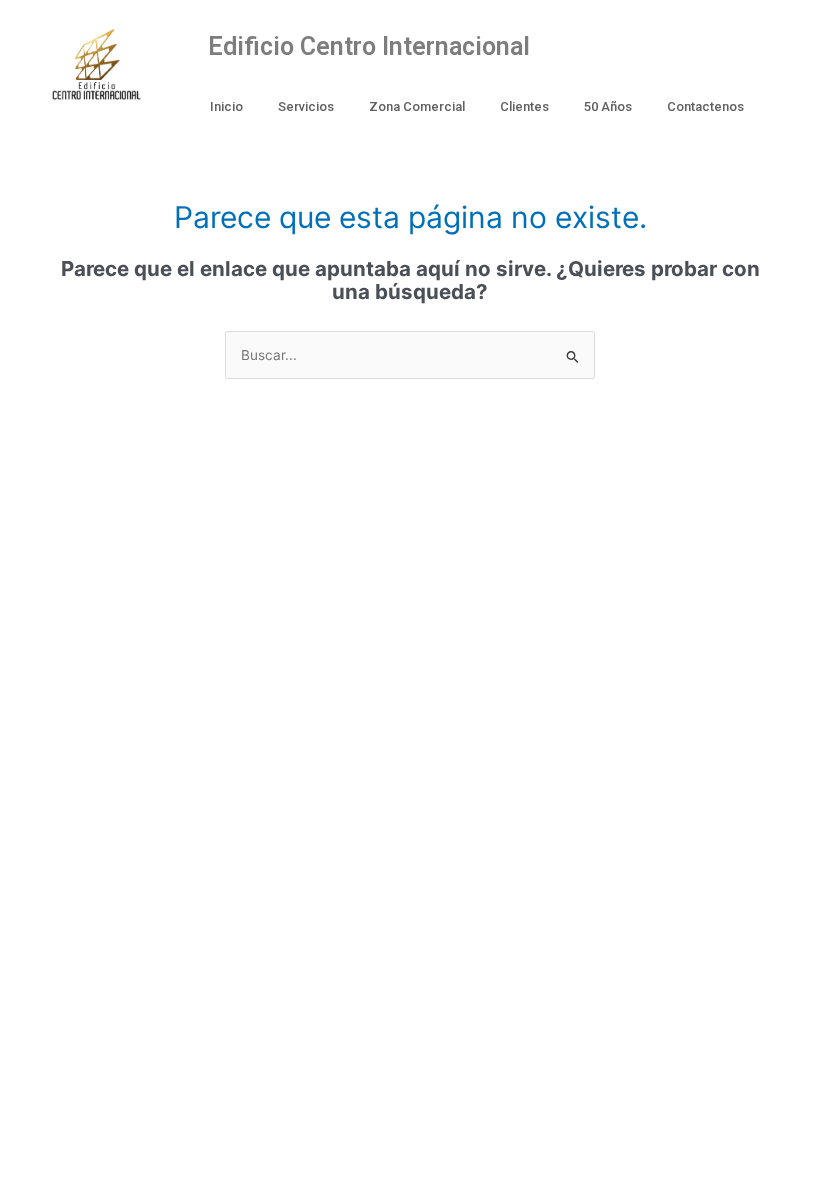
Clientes (524, 106)
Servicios (306, 106)
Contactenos (705, 106)
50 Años (608, 106)
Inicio (226, 106)
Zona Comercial (417, 106)
